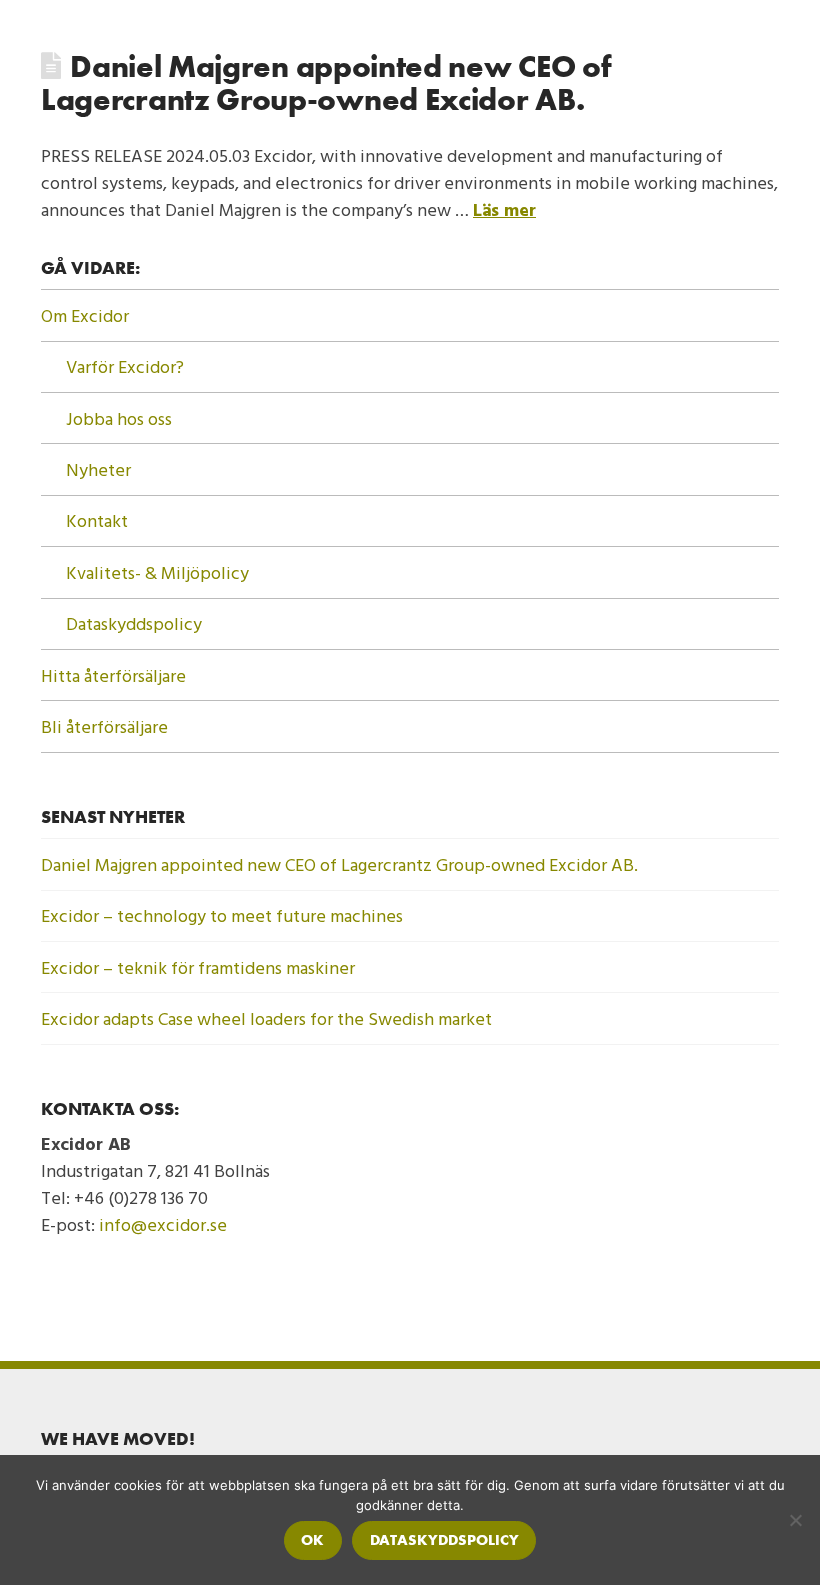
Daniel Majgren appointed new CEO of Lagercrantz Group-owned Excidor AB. (326, 83)
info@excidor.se (163, 1224)
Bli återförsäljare (104, 726)
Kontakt (97, 520)
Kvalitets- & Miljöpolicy (157, 572)
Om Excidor (85, 315)
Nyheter (98, 469)
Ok (312, 1540)
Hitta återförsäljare (113, 675)
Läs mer (504, 209)
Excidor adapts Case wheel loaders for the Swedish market (266, 1018)
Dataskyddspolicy (134, 623)
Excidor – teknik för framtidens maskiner (198, 967)
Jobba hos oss (119, 418)
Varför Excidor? (125, 366)
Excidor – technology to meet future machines (222, 915)
